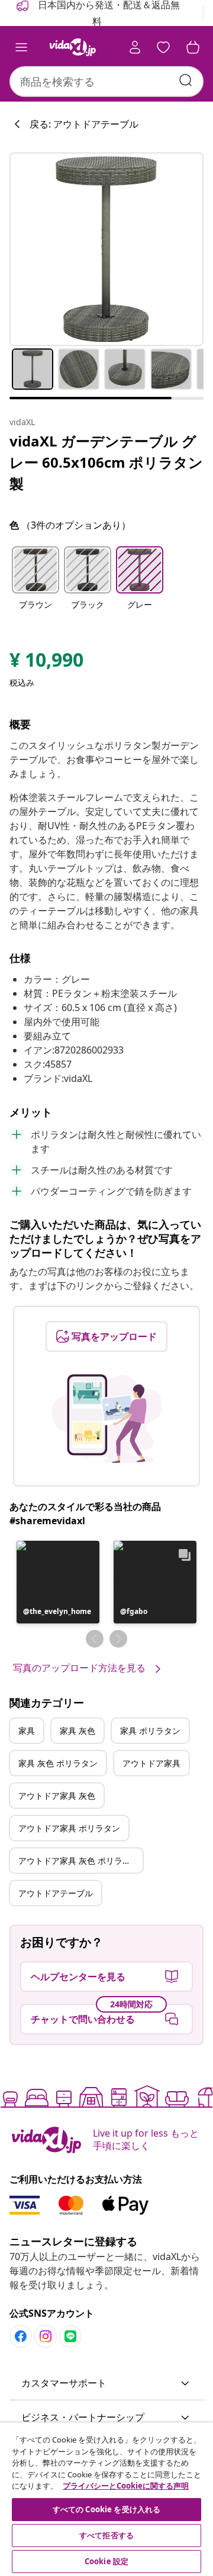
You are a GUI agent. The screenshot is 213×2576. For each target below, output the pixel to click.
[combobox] (106, 81)
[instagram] (46, 2336)
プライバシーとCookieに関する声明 (126, 2486)
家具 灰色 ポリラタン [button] (58, 1763)
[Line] (70, 2336)
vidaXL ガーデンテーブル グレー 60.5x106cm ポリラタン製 (106, 462)
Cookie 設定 (106, 2561)
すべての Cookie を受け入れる (106, 2509)
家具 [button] (27, 1731)
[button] (35, 585)
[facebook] (21, 2336)
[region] (106, 2499)
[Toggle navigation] (21, 47)
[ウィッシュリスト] (163, 47)
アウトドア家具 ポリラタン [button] (69, 1828)
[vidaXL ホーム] (73, 47)
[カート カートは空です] (193, 47)
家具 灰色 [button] (78, 1731)
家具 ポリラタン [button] (150, 1731)
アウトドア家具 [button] (151, 1763)
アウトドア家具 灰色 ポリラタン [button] (79, 1861)
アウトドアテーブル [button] (56, 1893)
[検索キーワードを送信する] (186, 80)
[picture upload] (107, 1419)
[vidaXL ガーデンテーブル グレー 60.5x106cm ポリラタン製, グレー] (106, 249)
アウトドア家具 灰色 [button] (57, 1796)
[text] (46, 663)
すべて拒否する (106, 2535)
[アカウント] (135, 47)
